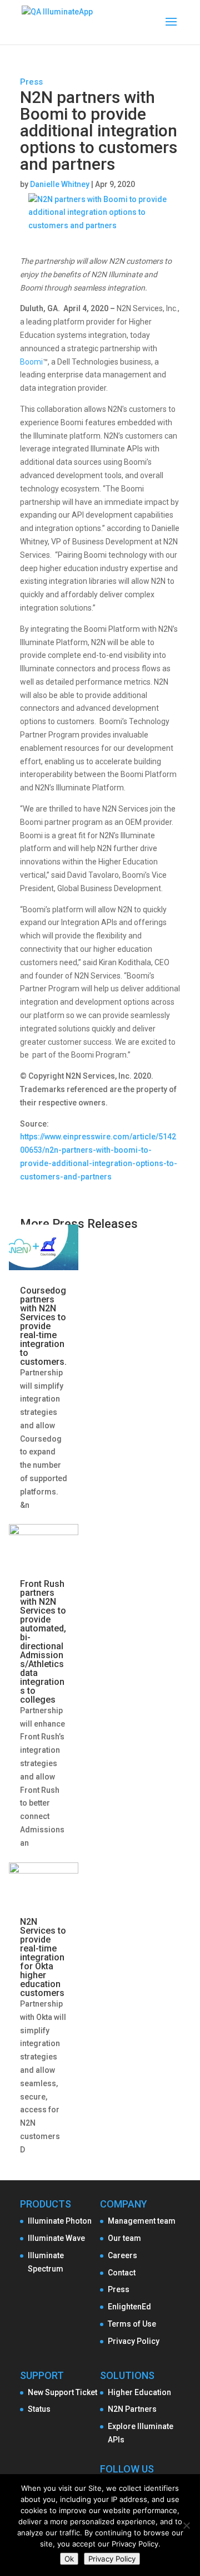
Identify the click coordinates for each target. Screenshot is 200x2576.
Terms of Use (132, 2324)
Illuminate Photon (60, 2221)
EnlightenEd (129, 2307)
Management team (142, 2221)
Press (31, 82)
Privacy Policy (134, 2341)
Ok (69, 2559)
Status (39, 2409)
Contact (122, 2273)
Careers (122, 2255)
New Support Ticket (62, 2392)
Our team (124, 2238)
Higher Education (139, 2392)
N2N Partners (132, 2409)
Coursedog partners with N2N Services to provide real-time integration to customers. (43, 1326)
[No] (186, 2525)
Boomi (31, 362)
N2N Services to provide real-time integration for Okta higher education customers (43, 1957)
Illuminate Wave (56, 2238)
